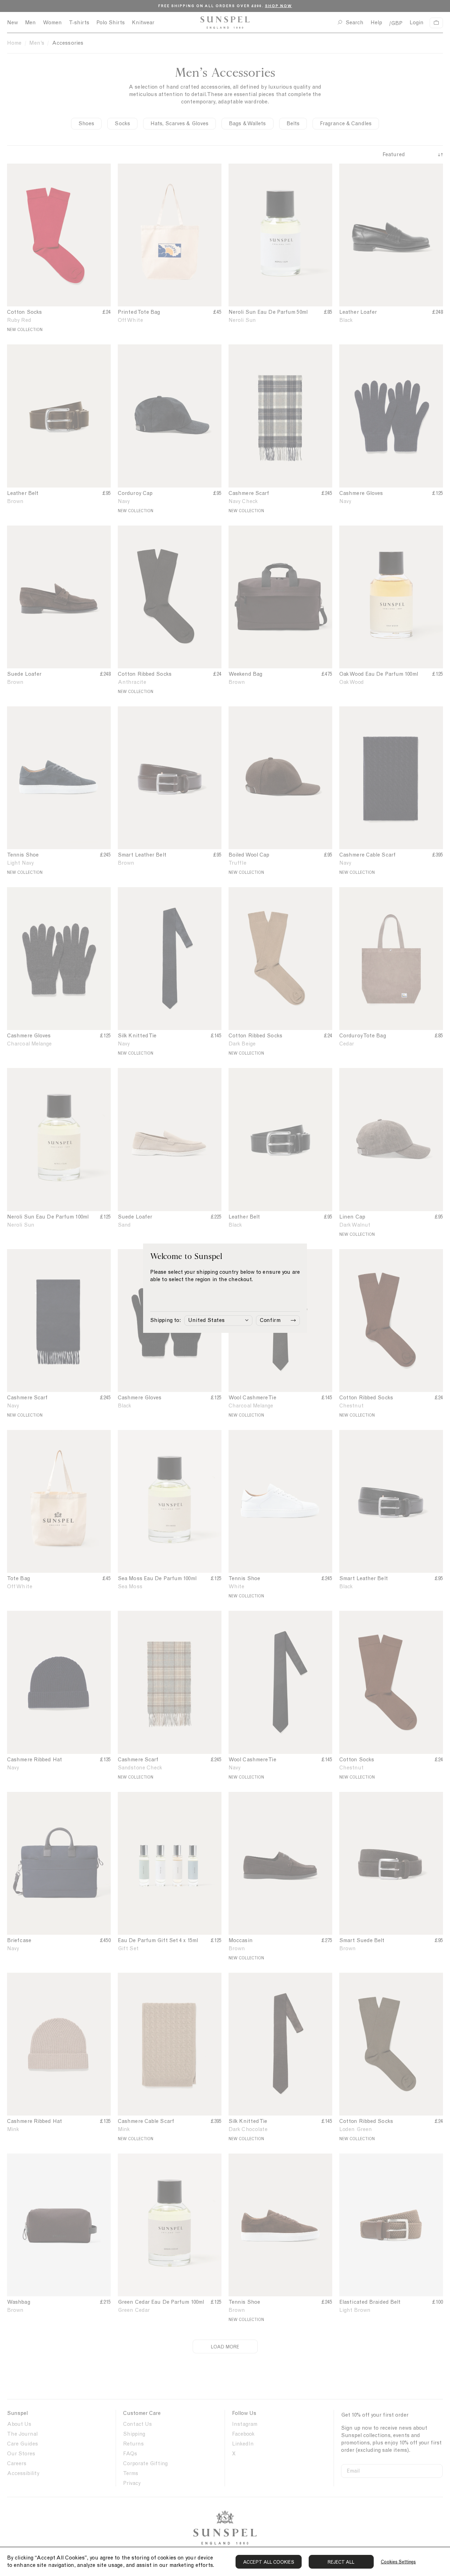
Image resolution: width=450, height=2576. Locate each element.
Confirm (270, 1320)
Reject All (341, 2562)
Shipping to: (165, 1320)
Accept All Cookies (269, 2562)
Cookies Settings (398, 2562)
